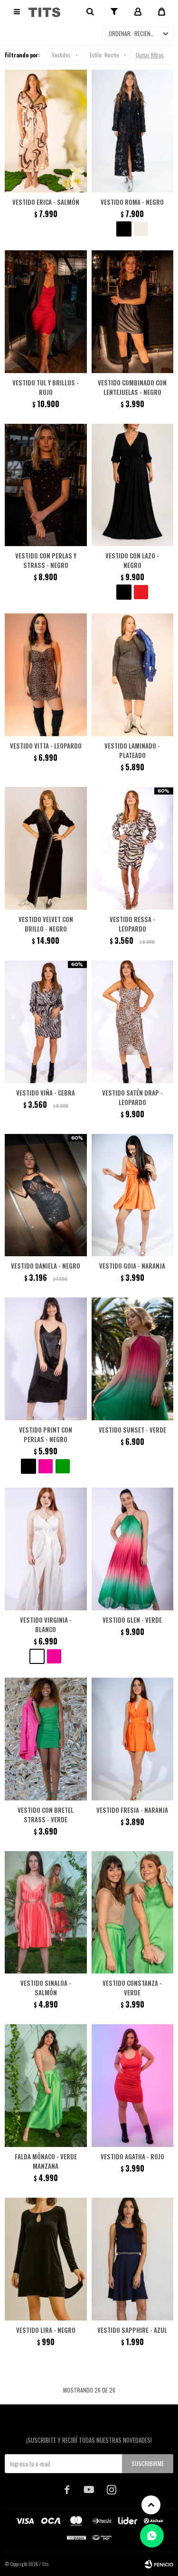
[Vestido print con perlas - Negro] (46, 1359)
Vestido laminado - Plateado (132, 750)
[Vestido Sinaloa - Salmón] (46, 1913)
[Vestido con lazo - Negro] (133, 485)
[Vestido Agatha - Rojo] (133, 2086)
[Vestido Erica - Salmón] (46, 131)
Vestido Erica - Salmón (46, 202)
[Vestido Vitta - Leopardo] (46, 675)
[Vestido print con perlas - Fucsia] (46, 1466)
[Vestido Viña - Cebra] (46, 1022)
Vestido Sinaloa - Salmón (46, 1988)
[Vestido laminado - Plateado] (133, 675)
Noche (104, 55)
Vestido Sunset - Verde (132, 1430)
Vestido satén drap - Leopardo (132, 1097)
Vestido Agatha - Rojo (132, 2156)
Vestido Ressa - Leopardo (132, 924)
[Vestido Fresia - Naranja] (133, 1739)
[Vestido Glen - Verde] (133, 1549)
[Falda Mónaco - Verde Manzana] (46, 2086)
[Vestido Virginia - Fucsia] (54, 1656)
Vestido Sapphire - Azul (132, 2330)
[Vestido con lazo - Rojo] (141, 592)
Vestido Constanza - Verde (132, 1988)
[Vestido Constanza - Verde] (133, 1913)
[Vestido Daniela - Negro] (46, 1195)
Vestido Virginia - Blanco (46, 1625)
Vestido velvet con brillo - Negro (46, 924)
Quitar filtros (150, 55)
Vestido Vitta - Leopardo (46, 746)
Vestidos (61, 55)
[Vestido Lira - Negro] (46, 2259)
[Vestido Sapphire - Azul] (133, 2259)
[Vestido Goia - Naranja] (133, 1195)
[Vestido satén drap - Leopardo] (133, 1022)
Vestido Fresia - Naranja (132, 1810)
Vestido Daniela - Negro (46, 1266)
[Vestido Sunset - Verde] (133, 1359)
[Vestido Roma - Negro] (133, 131)
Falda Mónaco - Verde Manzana (46, 2161)
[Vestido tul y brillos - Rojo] (46, 312)
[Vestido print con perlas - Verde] (63, 1466)
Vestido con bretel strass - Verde (46, 1815)
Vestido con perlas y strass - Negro (46, 560)
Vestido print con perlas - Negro (46, 1434)
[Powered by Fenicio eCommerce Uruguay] (159, 2564)
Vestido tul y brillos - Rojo (46, 387)
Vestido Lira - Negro (46, 2330)
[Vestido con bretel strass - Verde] (46, 1739)
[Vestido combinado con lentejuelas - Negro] (133, 312)
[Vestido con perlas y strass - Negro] (46, 485)
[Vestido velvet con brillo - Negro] (46, 848)
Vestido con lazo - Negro (132, 560)
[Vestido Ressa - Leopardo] (133, 848)
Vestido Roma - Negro (132, 202)
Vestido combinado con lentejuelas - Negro (132, 387)
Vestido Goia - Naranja (132, 1266)
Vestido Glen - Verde (132, 1620)
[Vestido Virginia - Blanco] (46, 1549)
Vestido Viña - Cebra (46, 1093)
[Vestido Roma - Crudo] (141, 229)
